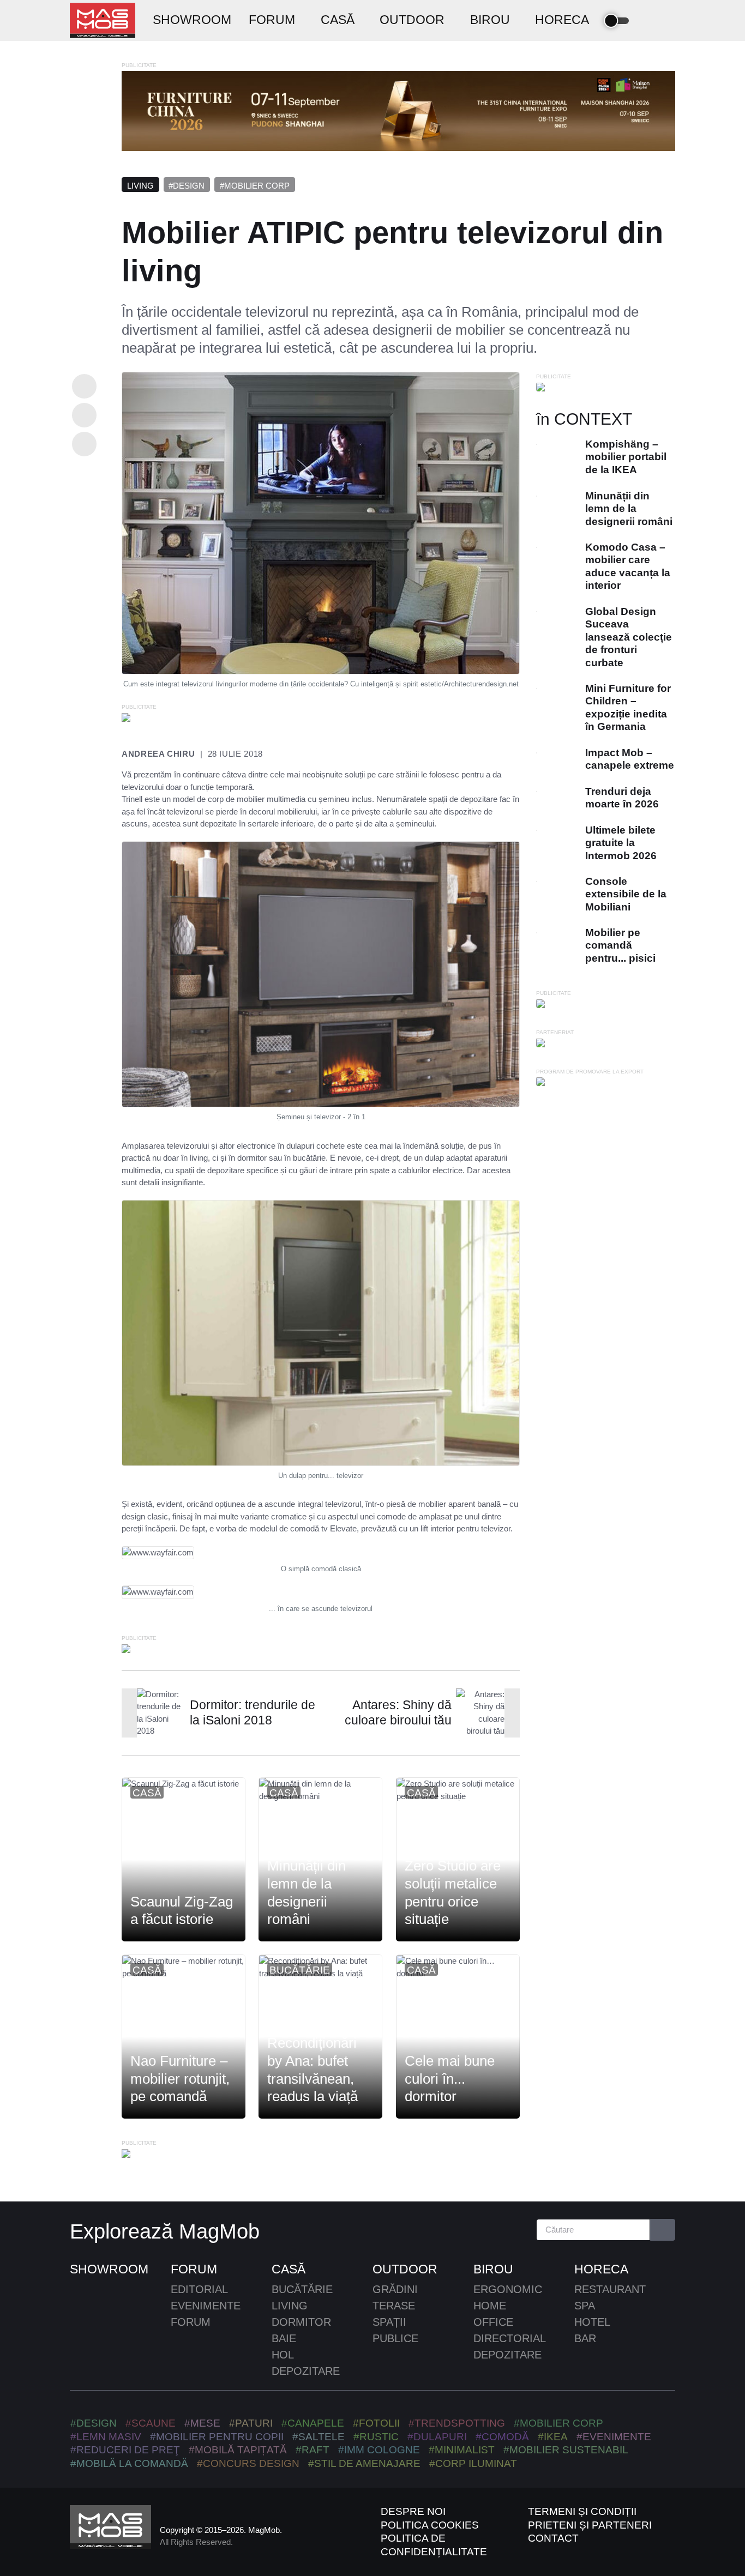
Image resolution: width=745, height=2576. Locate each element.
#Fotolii (376, 2423)
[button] (649, 21)
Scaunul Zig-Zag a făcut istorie (182, 1910)
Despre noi (413, 2511)
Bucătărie (300, 1970)
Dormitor (301, 2322)
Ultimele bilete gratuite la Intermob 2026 (621, 843)
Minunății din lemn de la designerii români (307, 1892)
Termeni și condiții (582, 2511)
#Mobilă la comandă (129, 2463)
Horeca (601, 2269)
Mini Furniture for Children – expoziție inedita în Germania (628, 707)
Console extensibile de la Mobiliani (626, 894)
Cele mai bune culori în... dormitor (450, 2079)
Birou (493, 2269)
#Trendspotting (457, 2423)
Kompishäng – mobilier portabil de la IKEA (626, 457)
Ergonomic (508, 2289)
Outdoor (405, 2269)
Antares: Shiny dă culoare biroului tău (398, 1713)
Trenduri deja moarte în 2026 (622, 798)
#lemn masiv (106, 2437)
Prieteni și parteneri (590, 2525)
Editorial (199, 2289)
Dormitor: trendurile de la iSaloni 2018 (253, 1713)
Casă (147, 1793)
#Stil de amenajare (364, 2463)
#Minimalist (462, 2450)
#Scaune (151, 2423)
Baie (284, 2338)
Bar (585, 2338)
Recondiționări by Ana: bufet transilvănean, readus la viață (313, 2070)
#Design (187, 186)
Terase (394, 2306)
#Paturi (251, 2423)
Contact (553, 2538)
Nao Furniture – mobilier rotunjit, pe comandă (180, 2079)
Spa (585, 2306)
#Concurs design (248, 2463)
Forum (194, 2269)
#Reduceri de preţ (125, 2450)
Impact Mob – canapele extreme (630, 759)
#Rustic (376, 2437)
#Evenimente (614, 2437)
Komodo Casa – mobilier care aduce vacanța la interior (628, 566)
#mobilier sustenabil (566, 2450)
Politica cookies (430, 2525)
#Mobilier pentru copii (217, 2437)
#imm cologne (379, 2450)
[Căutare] (663, 2230)
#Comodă (502, 2437)
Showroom (109, 2269)
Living (140, 186)
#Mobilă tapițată (238, 2450)
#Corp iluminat (473, 2463)
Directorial (510, 2338)
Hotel (592, 2322)
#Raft (313, 2450)
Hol (283, 2355)
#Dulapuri (437, 2437)
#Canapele (313, 2423)
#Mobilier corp (255, 186)
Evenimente (206, 2306)
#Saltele (319, 2437)
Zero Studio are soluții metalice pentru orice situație (453, 1892)
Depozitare (306, 2371)
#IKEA (553, 2437)
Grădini (395, 2289)
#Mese (202, 2423)
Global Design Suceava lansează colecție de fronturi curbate (629, 637)
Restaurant (610, 2289)
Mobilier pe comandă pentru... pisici (620, 945)
